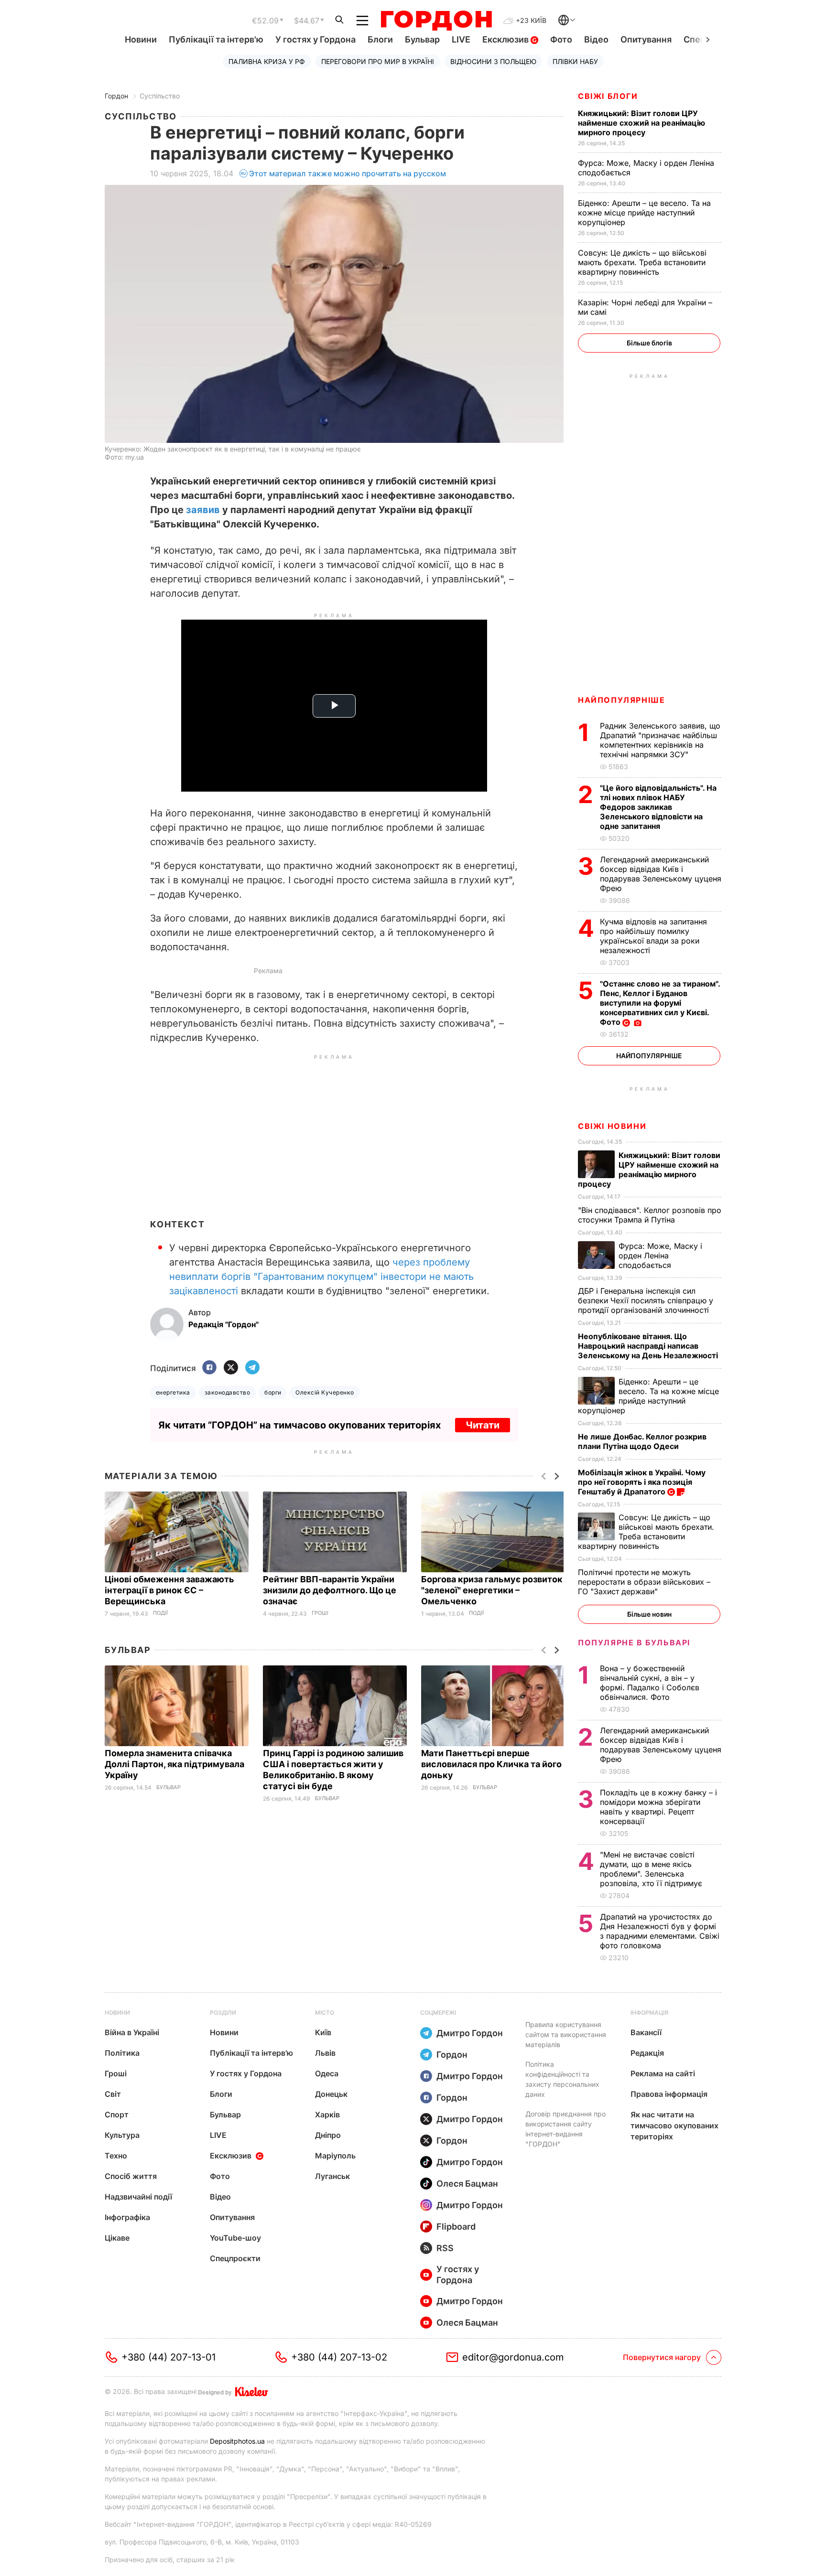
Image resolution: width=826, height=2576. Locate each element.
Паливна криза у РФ (267, 61)
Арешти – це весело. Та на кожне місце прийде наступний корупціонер (644, 213)
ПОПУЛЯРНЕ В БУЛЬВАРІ (634, 1642)
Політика (122, 2053)
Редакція (647, 2053)
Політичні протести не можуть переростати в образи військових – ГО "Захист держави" (644, 1582)
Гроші (320, 1613)
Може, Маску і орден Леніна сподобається (660, 1256)
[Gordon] (436, 21)
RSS (445, 2248)
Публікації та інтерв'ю (216, 39)
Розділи (223, 2012)
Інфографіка (127, 2217)
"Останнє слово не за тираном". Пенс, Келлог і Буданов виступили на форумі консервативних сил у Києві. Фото (660, 1003)
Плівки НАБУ (575, 61)
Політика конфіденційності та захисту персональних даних (562, 2079)
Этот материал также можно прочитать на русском (348, 173)
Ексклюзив (506, 39)
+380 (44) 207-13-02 (339, 2357)
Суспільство (160, 96)
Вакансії (646, 2032)
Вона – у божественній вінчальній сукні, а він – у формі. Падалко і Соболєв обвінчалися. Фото (650, 1683)
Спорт (117, 2114)
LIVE (461, 39)
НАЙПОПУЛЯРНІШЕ (621, 700)
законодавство (227, 1392)
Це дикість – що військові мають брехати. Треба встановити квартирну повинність (642, 262)
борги (273, 1392)
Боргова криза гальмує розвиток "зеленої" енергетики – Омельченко (492, 1590)
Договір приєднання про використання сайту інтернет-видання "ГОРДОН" (565, 2129)
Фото (561, 39)
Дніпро (328, 2135)
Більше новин (649, 1614)
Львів (325, 2053)
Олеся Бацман (467, 2184)
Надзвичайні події (138, 2197)
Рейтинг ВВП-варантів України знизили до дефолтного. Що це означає (330, 1590)
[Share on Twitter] (231, 1368)
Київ (323, 2032)
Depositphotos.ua (237, 2441)
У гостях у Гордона (315, 39)
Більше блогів (649, 343)
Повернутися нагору (662, 2357)
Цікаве (117, 2238)
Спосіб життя (131, 2176)
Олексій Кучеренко (325, 1392)
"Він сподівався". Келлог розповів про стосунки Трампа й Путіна (650, 1215)
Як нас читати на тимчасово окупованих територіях (674, 2125)
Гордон (116, 96)
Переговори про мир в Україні (378, 61)
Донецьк (331, 2094)
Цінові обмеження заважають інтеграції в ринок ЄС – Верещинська (169, 1590)
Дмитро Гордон (470, 2033)
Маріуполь (335, 2156)
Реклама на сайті (663, 2073)
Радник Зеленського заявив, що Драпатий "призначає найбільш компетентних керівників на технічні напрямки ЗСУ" (660, 740)
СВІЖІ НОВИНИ (612, 1126)
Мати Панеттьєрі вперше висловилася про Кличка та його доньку (491, 1764)
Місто (325, 2012)
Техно (116, 2156)
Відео (596, 39)
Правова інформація (669, 2094)
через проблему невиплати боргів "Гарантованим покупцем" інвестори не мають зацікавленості (321, 1277)
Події (160, 1613)
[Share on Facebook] (209, 1368)
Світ (113, 2094)
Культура (122, 2135)
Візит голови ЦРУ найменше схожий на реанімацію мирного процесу (641, 123)
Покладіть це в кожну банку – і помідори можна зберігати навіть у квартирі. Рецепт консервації (658, 1807)
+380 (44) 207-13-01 (168, 2357)
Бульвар (422, 39)
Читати (483, 1425)
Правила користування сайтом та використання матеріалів (566, 2034)
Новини (141, 39)
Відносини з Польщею (493, 61)
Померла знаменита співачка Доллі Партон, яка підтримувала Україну (174, 1764)
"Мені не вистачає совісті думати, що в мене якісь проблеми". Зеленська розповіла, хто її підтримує (652, 1869)
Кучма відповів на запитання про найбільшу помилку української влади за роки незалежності (653, 936)
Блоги (380, 39)
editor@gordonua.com (513, 2357)
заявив (203, 510)
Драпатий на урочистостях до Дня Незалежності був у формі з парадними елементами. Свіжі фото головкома (660, 1931)
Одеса (327, 2073)
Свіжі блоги (608, 96)
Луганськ (332, 2176)
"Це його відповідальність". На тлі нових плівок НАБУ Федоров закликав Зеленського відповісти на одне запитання (658, 807)
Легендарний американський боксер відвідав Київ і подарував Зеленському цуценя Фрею (661, 874)
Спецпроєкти (235, 2258)
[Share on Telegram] (252, 1368)
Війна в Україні (132, 2032)
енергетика (173, 1392)
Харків (327, 2114)
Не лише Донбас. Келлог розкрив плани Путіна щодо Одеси (642, 1441)
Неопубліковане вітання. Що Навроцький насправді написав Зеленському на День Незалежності (649, 1346)
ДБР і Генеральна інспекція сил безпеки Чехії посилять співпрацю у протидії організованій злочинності (646, 1300)
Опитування (646, 39)
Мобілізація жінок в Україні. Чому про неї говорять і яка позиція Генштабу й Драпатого (642, 1482)
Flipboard (456, 2227)
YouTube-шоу (235, 2238)
